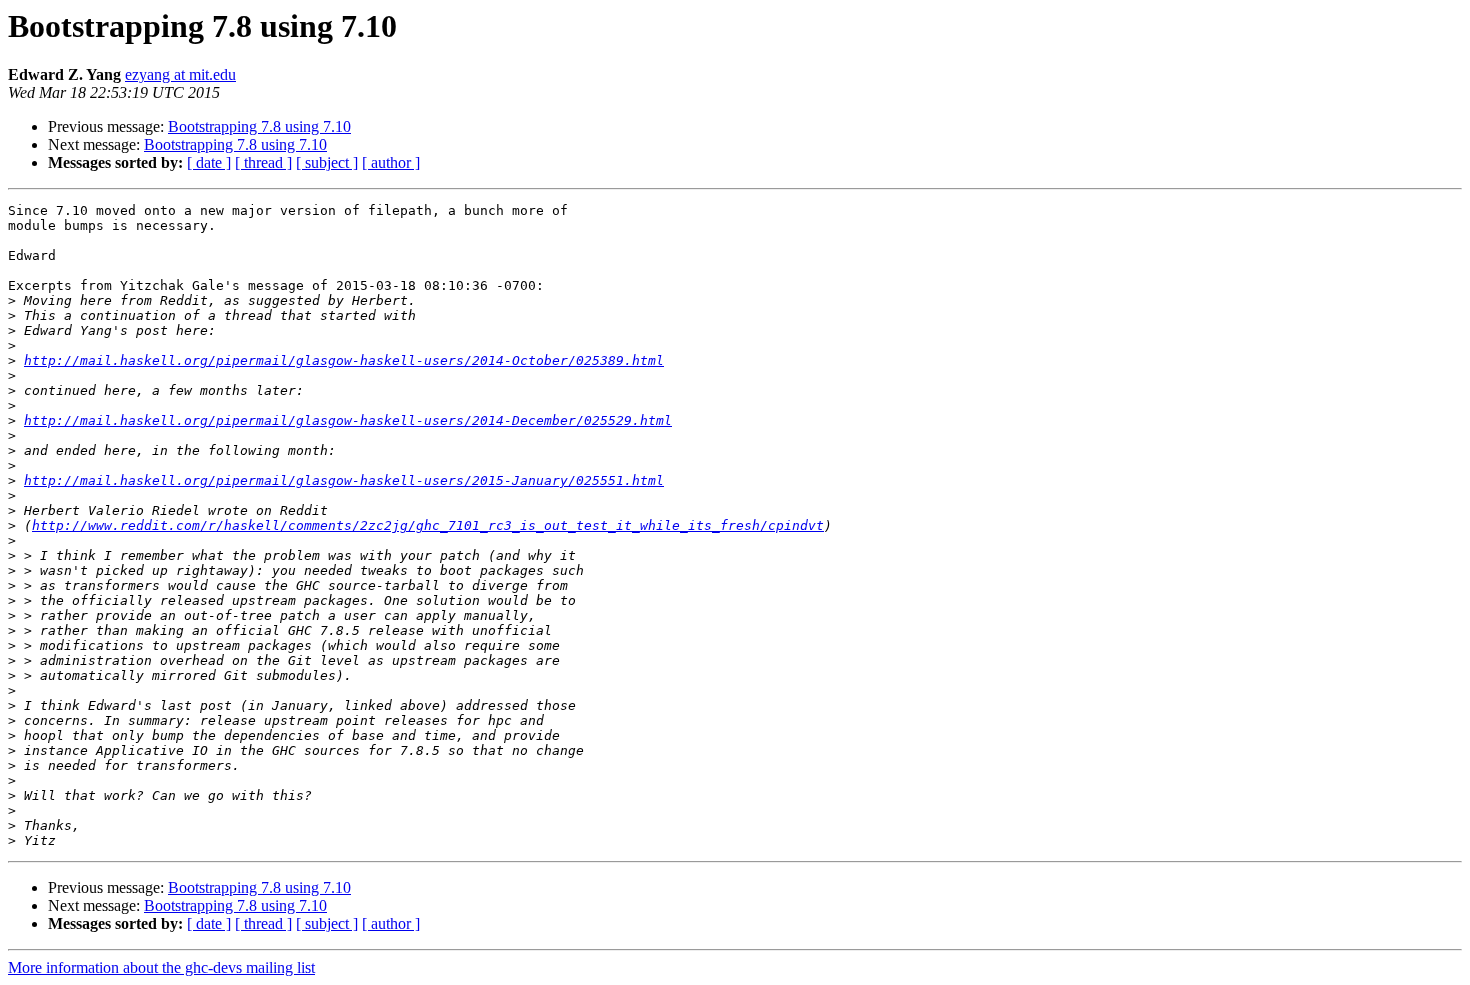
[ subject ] (327, 162)
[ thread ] (263, 162)
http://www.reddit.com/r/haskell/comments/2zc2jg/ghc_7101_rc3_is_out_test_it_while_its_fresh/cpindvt (428, 525)
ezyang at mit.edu (180, 74)
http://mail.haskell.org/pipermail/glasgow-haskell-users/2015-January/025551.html (344, 480)
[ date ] (209, 162)
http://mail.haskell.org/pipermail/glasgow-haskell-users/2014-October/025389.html (344, 360)
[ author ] (391, 162)
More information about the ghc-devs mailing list (161, 967)
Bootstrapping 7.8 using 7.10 (259, 126)
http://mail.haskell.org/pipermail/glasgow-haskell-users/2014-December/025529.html (348, 420)
